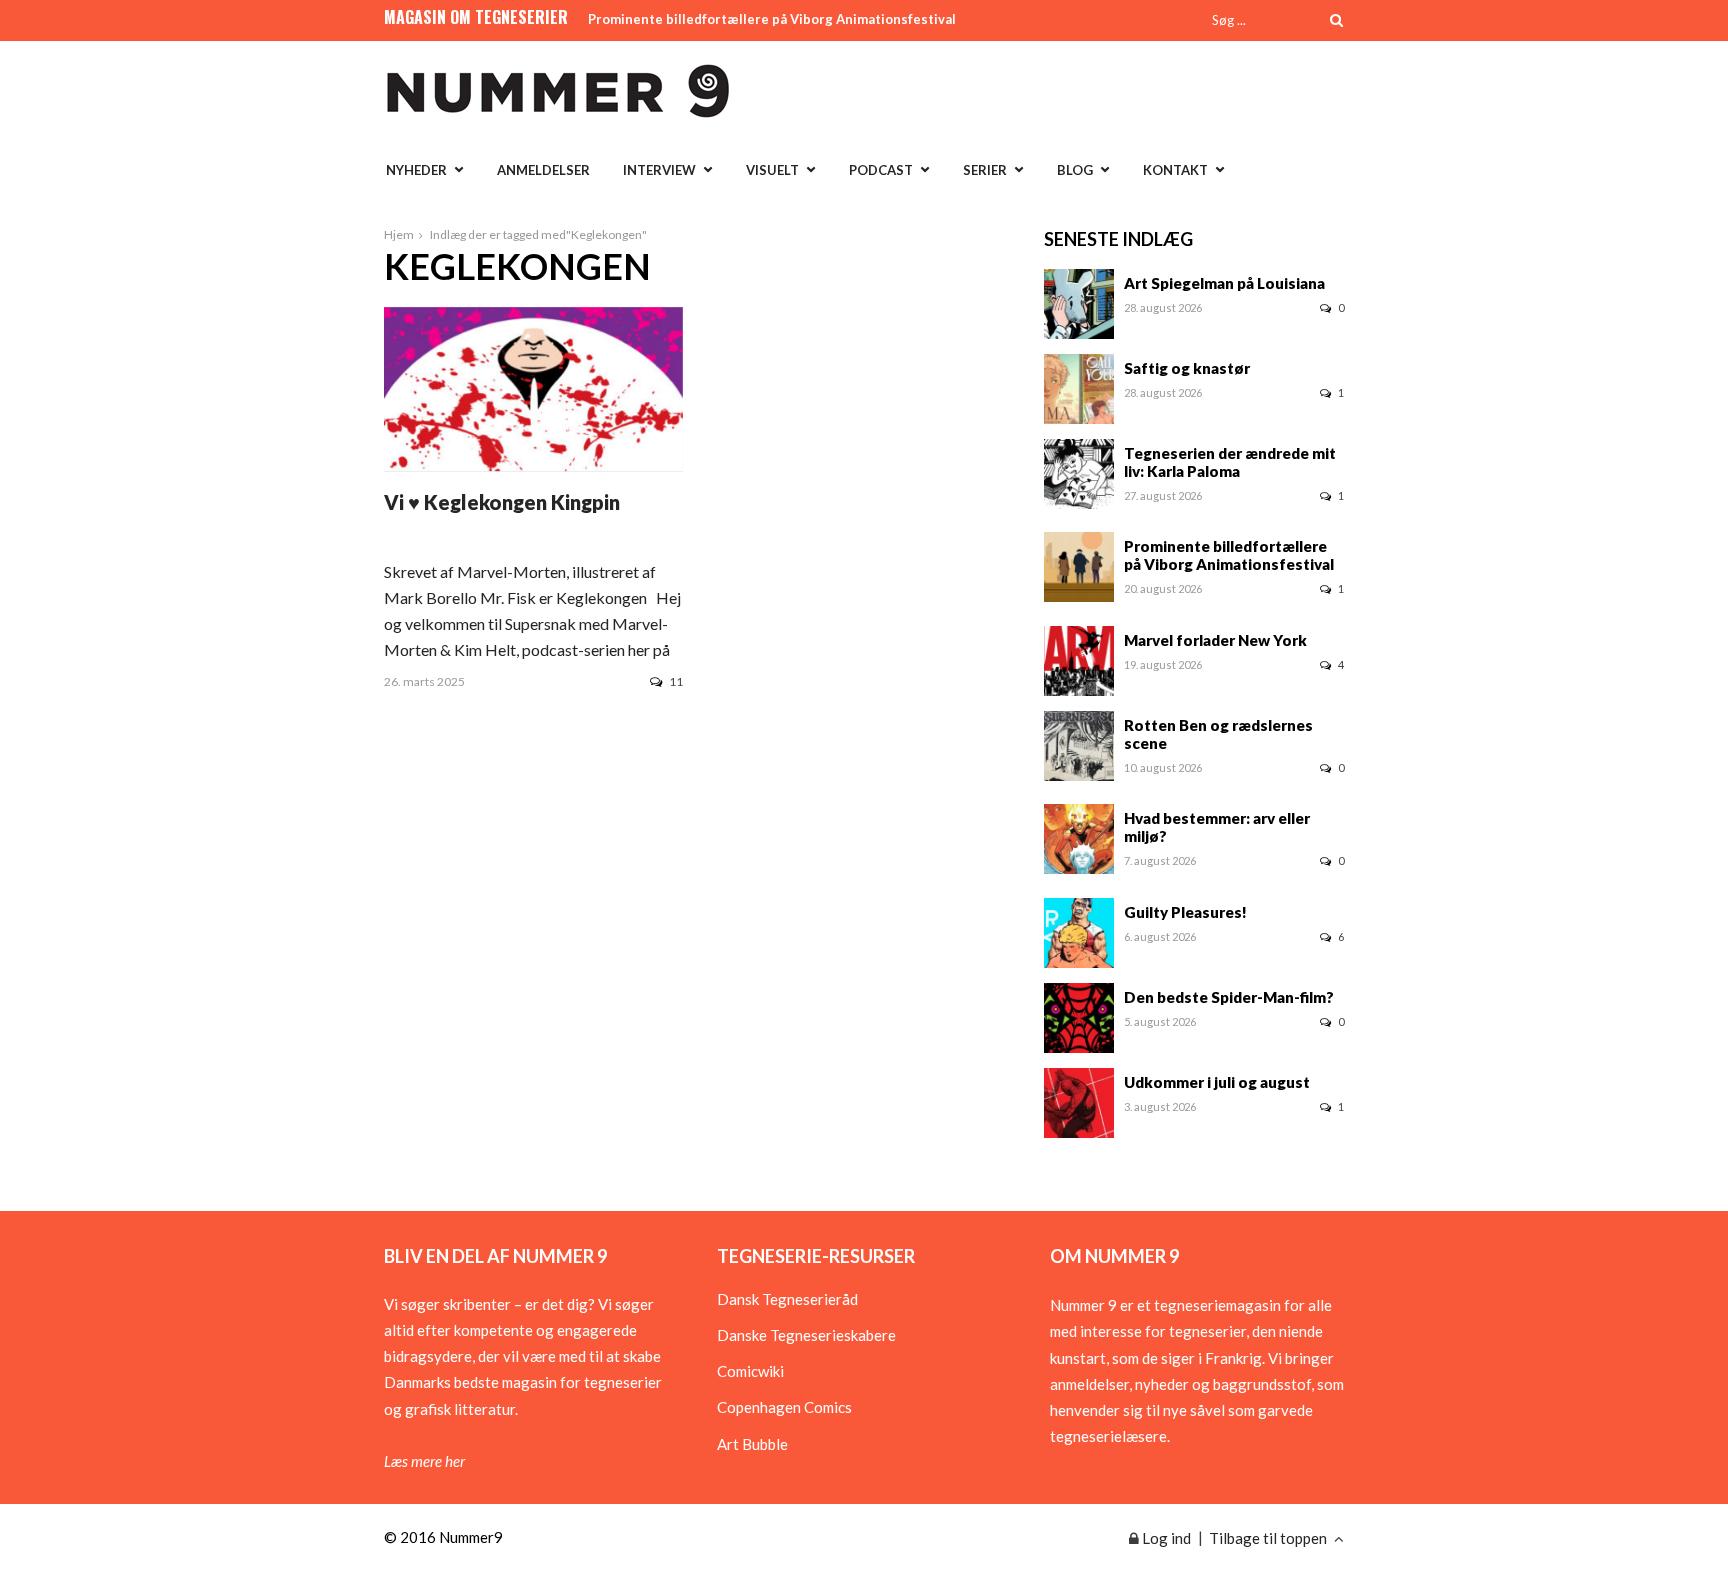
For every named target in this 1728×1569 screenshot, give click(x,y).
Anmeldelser (543, 170)
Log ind (1165, 1538)
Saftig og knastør (1187, 368)
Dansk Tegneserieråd (787, 1299)
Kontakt (1175, 170)
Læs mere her (424, 1461)
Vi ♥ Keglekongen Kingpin (502, 502)
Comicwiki (750, 1371)
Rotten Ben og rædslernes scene (1218, 734)
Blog (1075, 170)
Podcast (881, 170)
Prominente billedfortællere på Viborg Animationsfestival (772, 19)
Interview (659, 170)
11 (676, 681)
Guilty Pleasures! (1185, 912)
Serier (985, 170)
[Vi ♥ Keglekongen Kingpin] (533, 465)
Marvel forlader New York (1215, 640)
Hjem (399, 234)
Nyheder (416, 170)
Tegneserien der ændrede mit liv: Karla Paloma (1230, 462)
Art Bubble (752, 1444)
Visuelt (772, 170)
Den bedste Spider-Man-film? (1229, 997)
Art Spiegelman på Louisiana (1224, 283)
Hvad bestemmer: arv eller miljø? (1217, 827)
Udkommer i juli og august (1217, 1082)
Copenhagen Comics (784, 1407)
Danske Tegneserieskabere (806, 1335)
